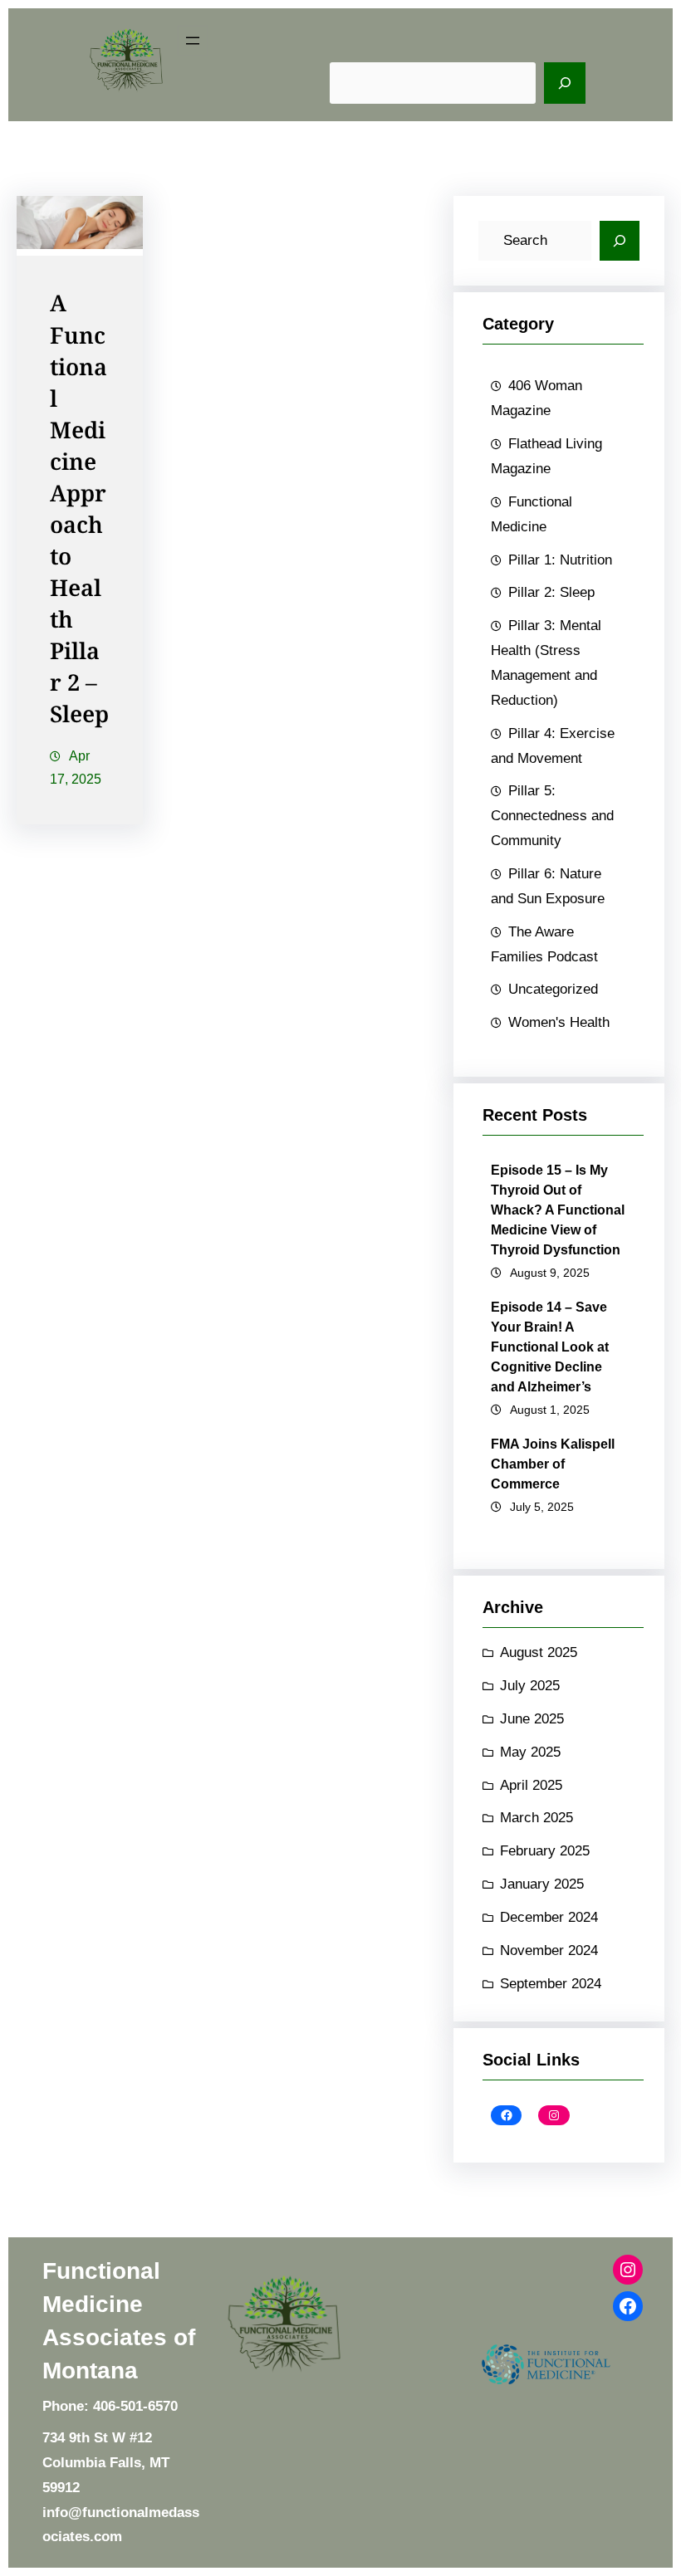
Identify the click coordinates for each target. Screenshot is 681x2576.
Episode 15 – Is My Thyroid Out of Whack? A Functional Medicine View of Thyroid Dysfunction (558, 1210)
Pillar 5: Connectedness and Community (552, 816)
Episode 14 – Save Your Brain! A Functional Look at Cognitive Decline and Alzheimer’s (550, 1347)
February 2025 (545, 1851)
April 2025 (531, 1785)
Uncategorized (553, 989)
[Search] (565, 83)
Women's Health (559, 1022)
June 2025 (532, 1719)
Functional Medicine (532, 514)
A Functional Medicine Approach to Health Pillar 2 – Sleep (79, 510)
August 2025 (539, 1652)
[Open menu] (193, 41)
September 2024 (551, 1984)
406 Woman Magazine (536, 398)
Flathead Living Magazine (546, 456)
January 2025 (542, 1884)
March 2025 (536, 1818)
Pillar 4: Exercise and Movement (553, 746)
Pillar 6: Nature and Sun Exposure (548, 886)
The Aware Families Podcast (544, 944)
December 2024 (549, 1917)
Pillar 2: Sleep (551, 592)
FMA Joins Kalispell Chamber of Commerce (553, 1464)
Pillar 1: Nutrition (560, 560)
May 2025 (530, 1752)
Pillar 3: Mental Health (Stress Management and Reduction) (546, 663)
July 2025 (530, 1686)
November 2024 (549, 1950)
